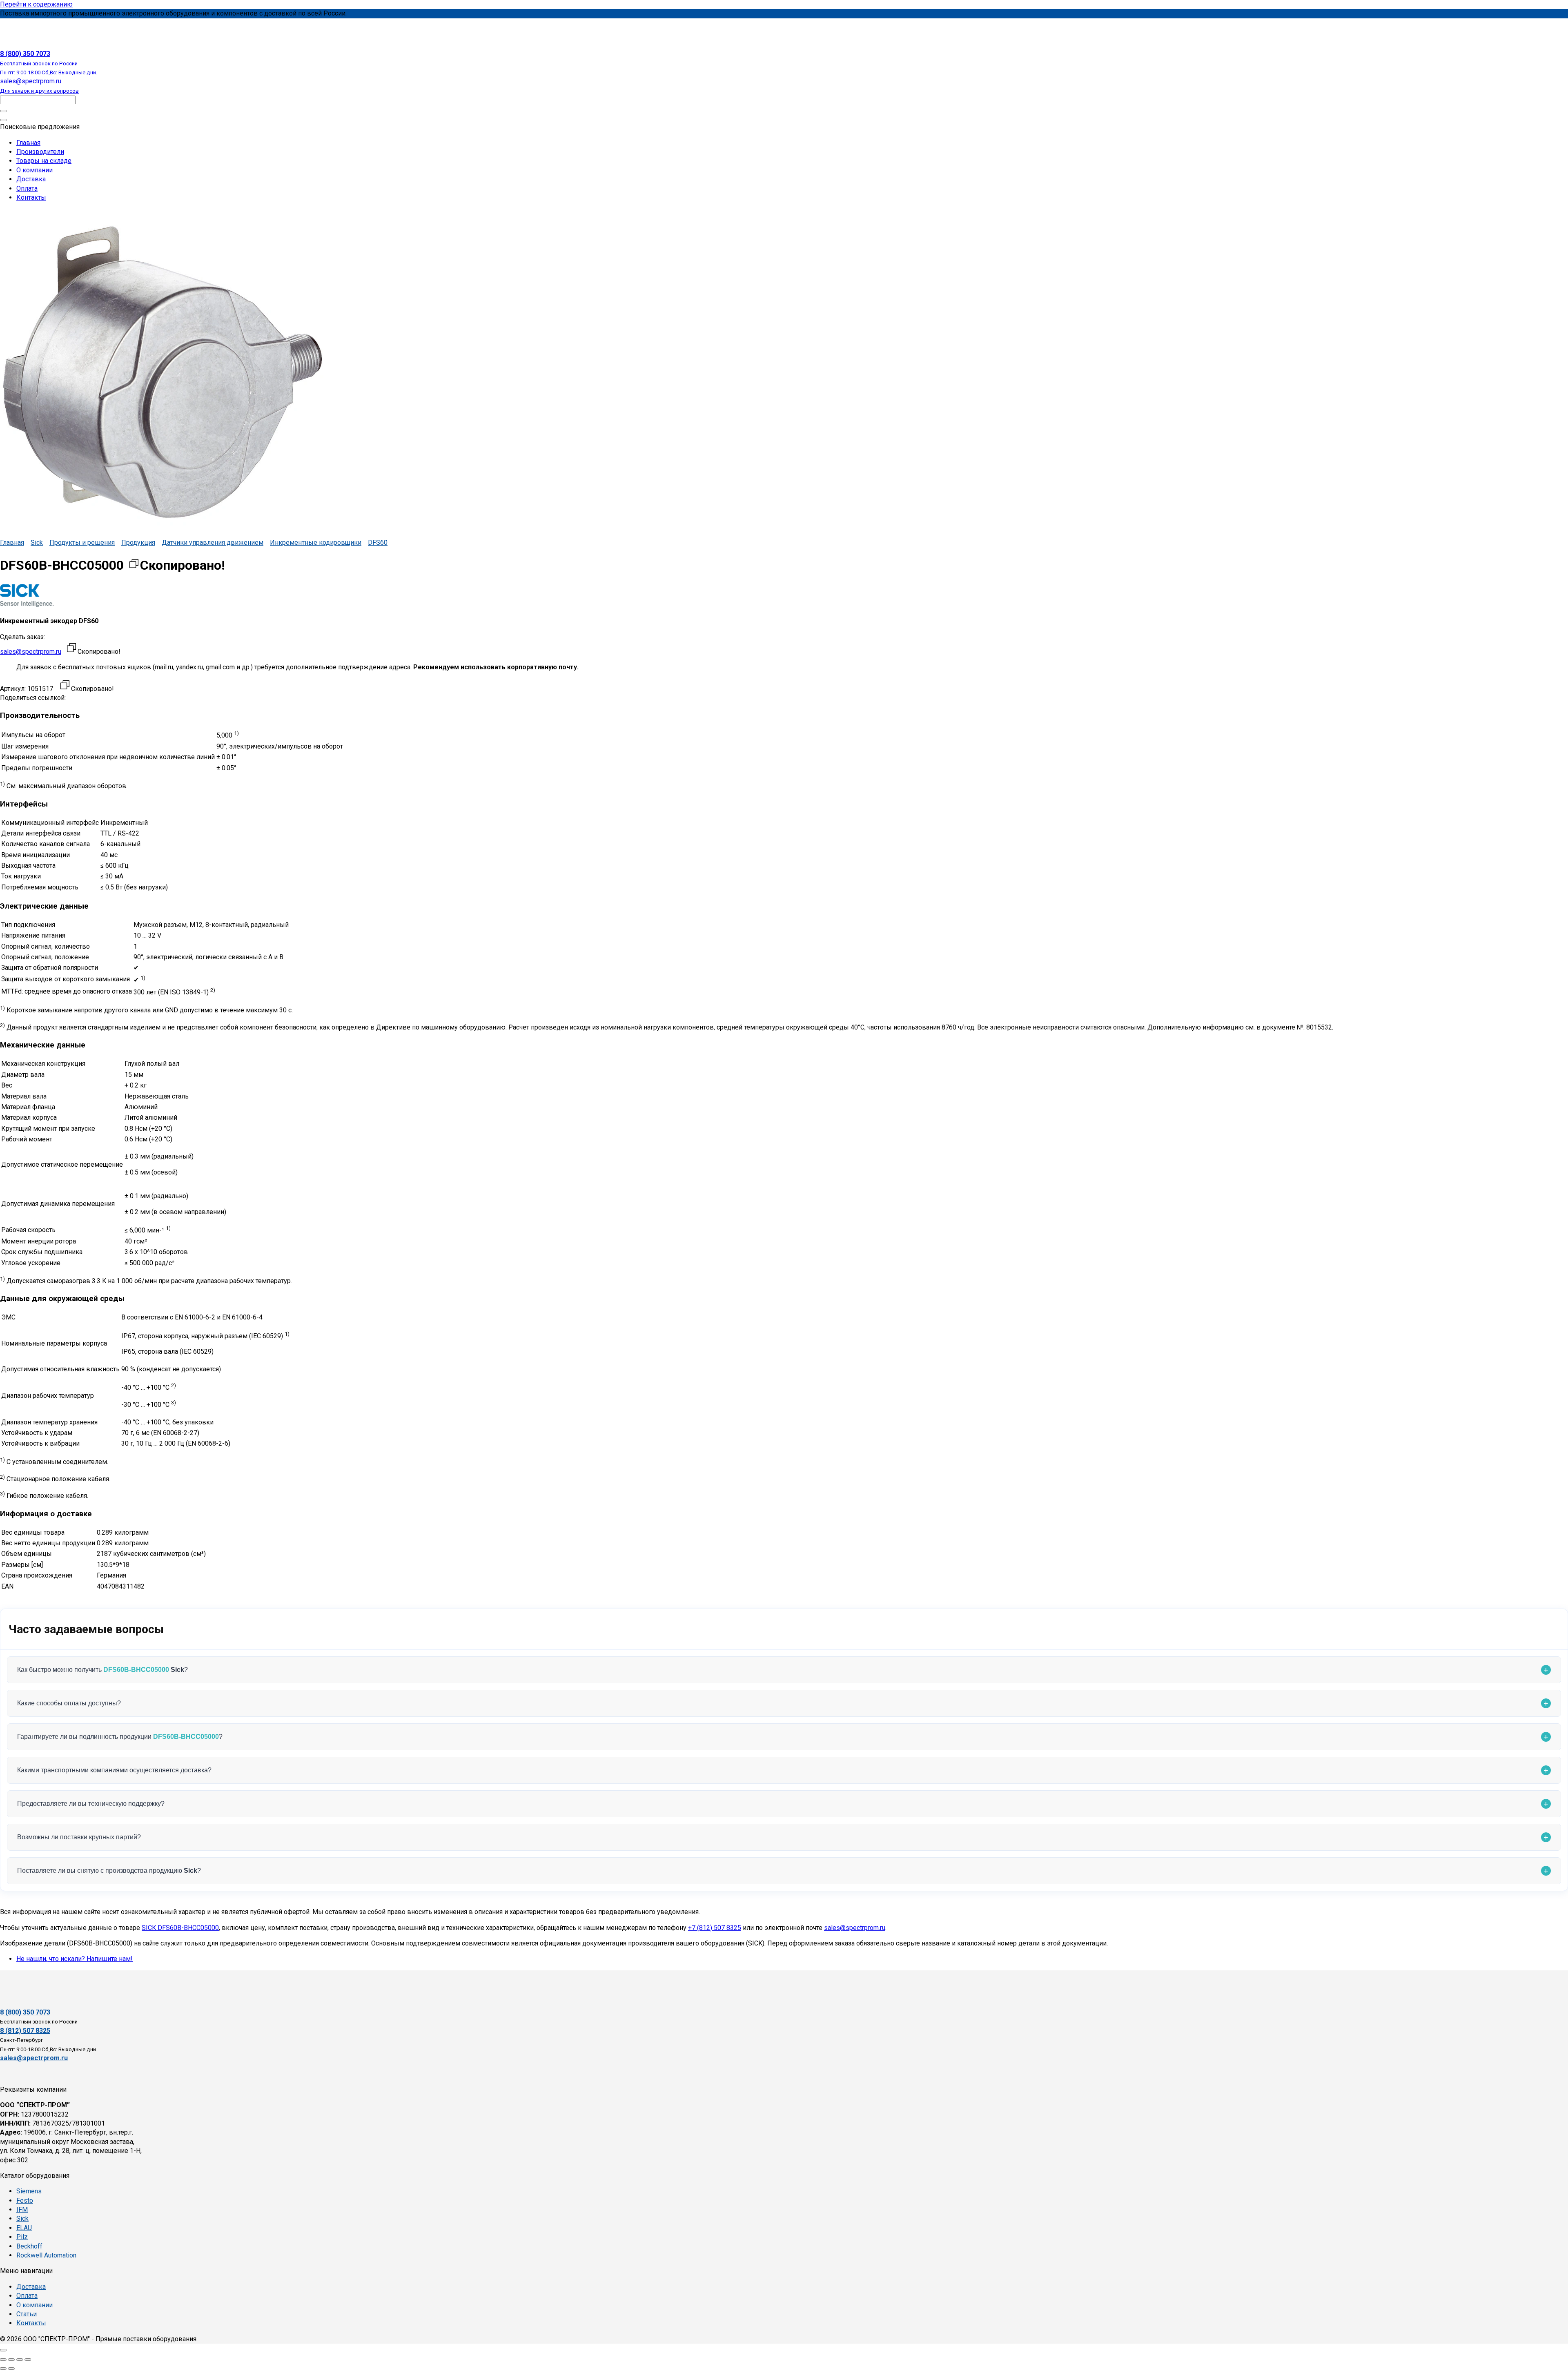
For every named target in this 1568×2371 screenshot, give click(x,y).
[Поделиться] (20, 2360)
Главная (28, 143)
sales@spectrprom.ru (31, 652)
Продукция (138, 543)
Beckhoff (29, 2246)
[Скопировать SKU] (65, 686)
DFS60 (378, 543)
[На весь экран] (11, 2360)
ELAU (24, 2228)
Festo (25, 2201)
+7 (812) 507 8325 (715, 1928)
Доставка (31, 179)
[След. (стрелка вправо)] (11, 2369)
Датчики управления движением (213, 543)
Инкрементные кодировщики (316, 543)
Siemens (29, 2191)
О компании (35, 170)
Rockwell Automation (46, 2255)
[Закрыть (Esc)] (28, 2360)
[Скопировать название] (134, 565)
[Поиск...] (3, 120)
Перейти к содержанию (36, 4)
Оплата (27, 188)
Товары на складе (44, 161)
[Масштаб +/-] (3, 2360)
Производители (40, 152)
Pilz (22, 2237)
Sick (37, 543)
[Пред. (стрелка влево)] (3, 2369)
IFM (22, 2209)
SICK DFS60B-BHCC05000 (180, 1928)
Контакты (31, 197)
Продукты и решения (82, 543)
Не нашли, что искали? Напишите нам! (75, 1959)
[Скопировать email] (71, 649)
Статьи (27, 2314)
